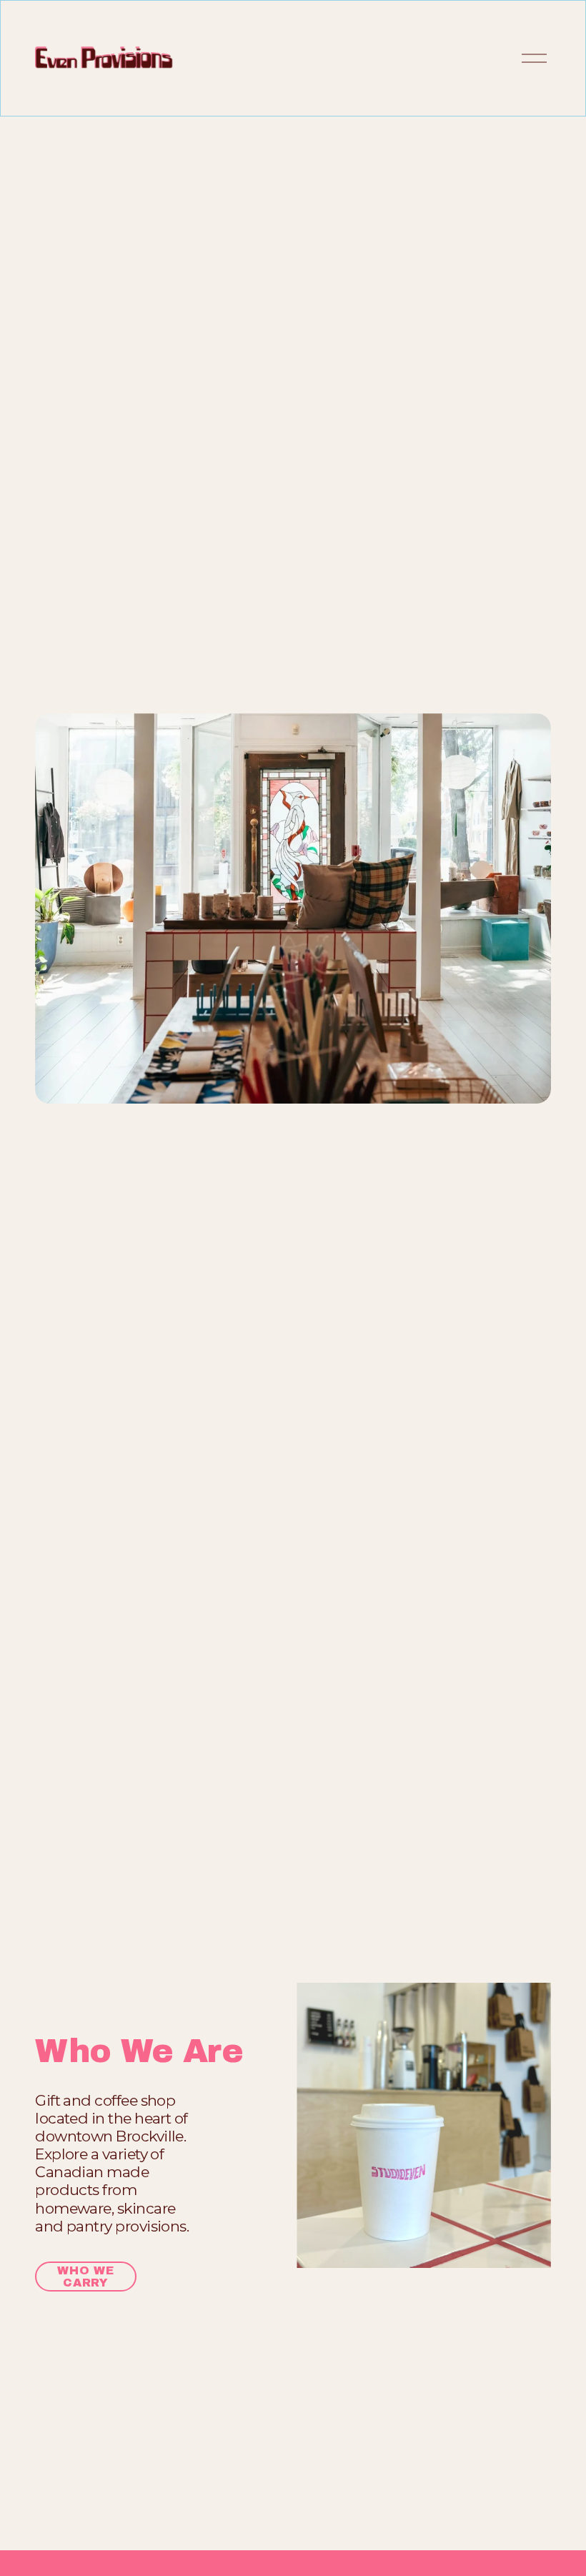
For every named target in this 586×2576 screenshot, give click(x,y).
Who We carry (86, 2277)
